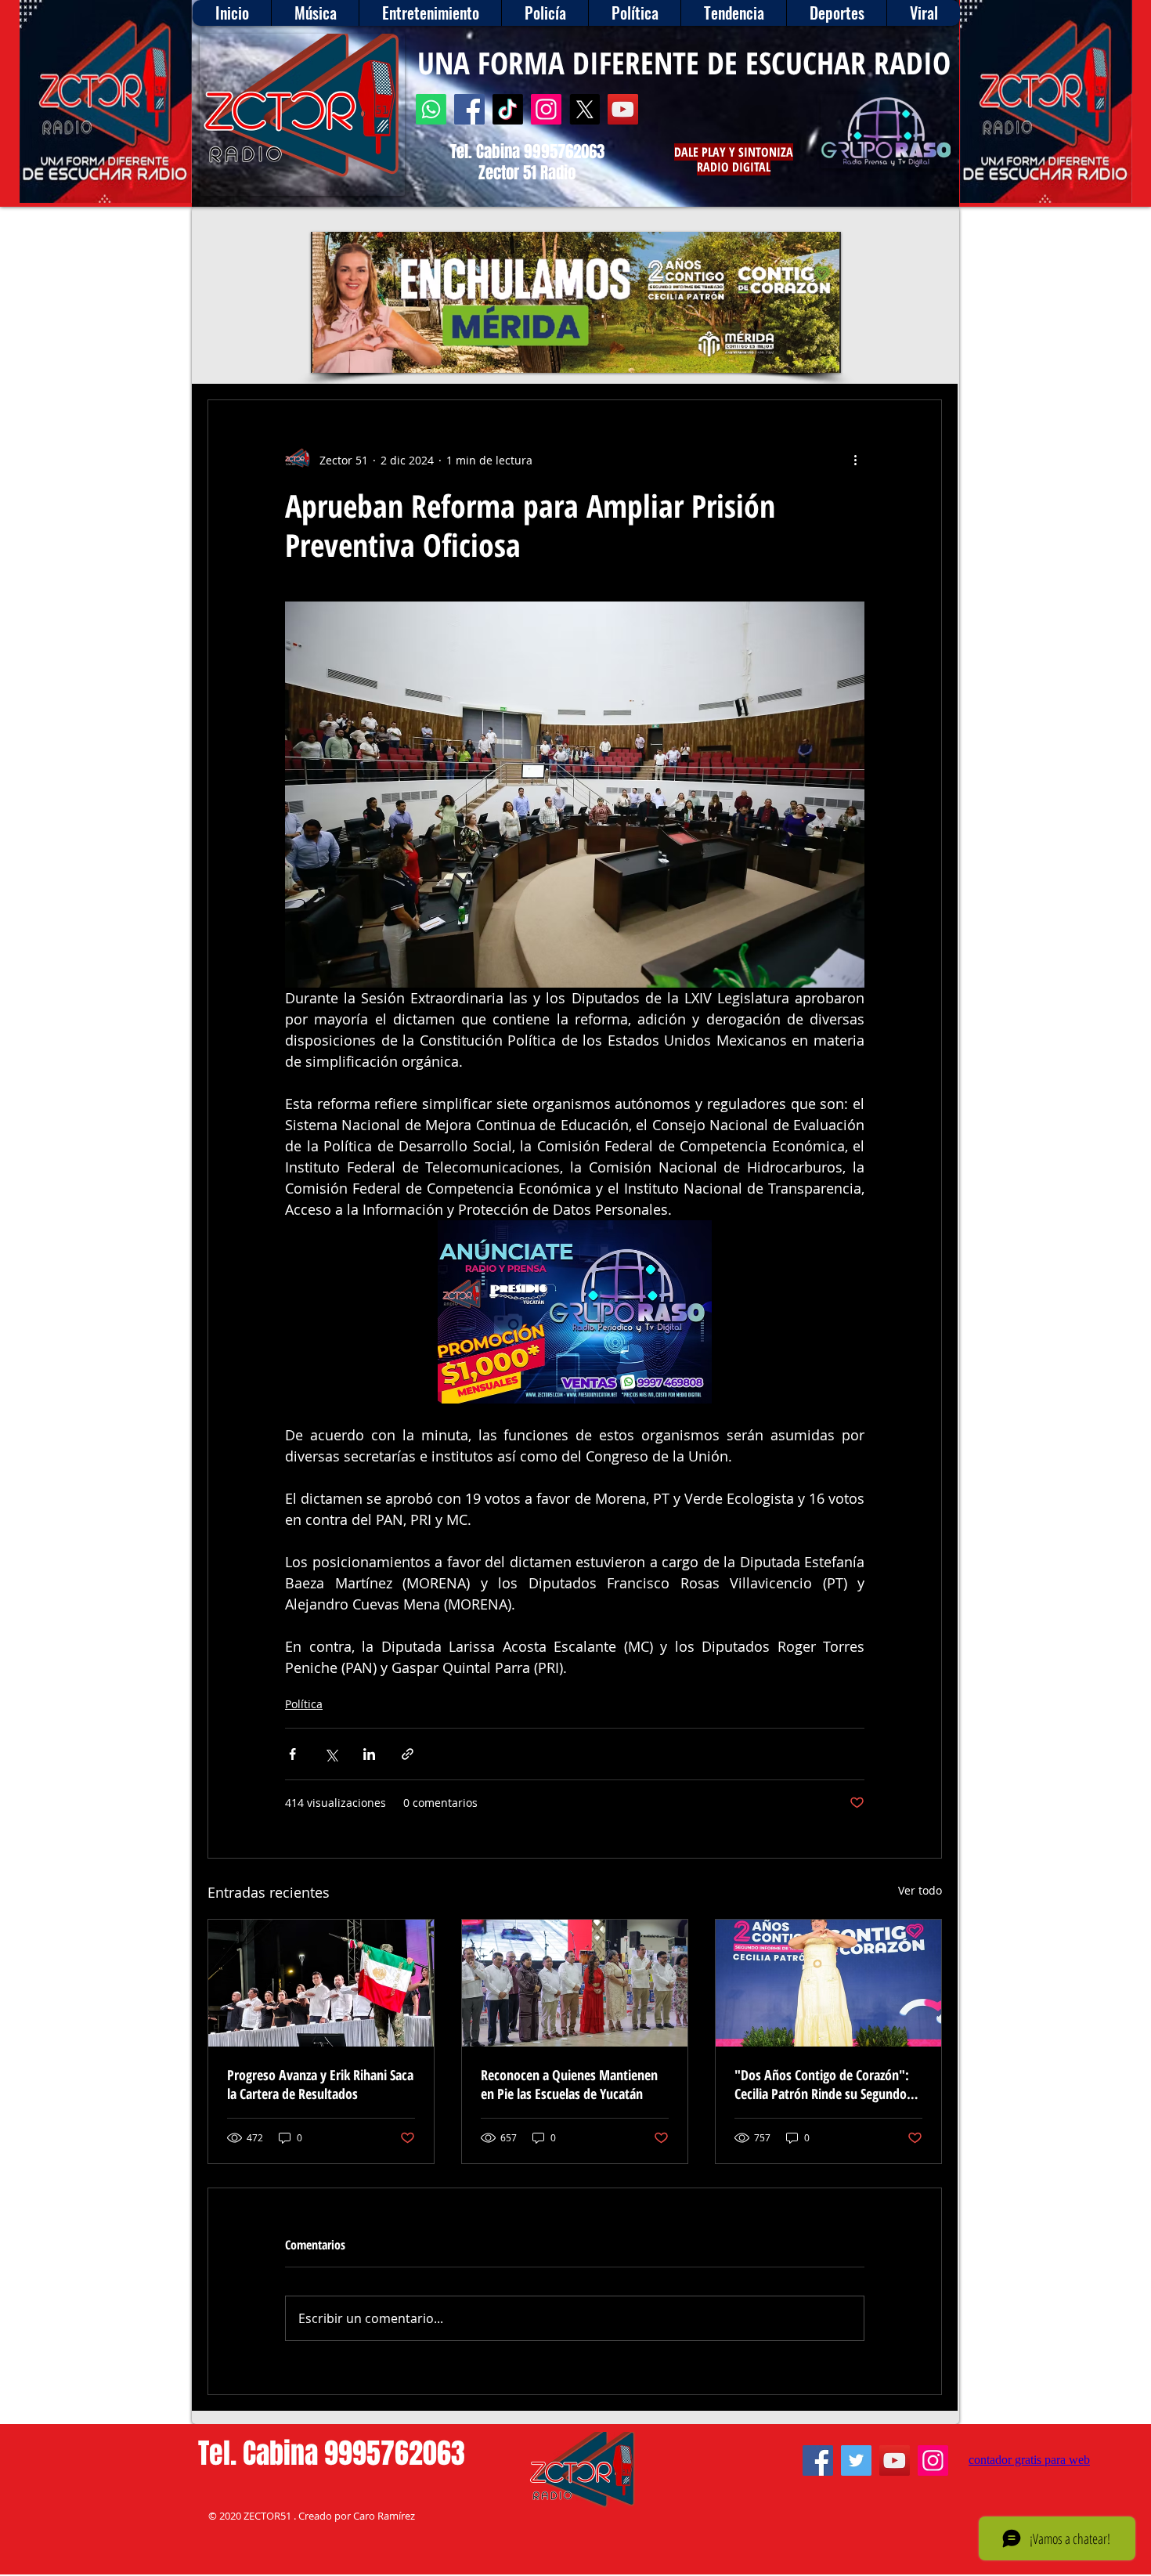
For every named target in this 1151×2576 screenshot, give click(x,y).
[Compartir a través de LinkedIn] (369, 1754)
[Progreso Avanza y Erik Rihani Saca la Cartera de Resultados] (321, 1983)
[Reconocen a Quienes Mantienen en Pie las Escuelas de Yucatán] (575, 1983)
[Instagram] (546, 109)
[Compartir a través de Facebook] (292, 1754)
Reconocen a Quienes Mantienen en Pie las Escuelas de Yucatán (569, 2084)
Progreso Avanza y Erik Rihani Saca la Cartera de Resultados (320, 2084)
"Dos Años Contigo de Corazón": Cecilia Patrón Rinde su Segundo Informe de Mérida (822, 2084)
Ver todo (920, 1890)
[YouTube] (623, 109)
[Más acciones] (855, 460)
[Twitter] (856, 2460)
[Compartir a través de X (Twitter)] (331, 1754)
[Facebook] (469, 109)
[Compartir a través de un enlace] (408, 1754)
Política (304, 1704)
